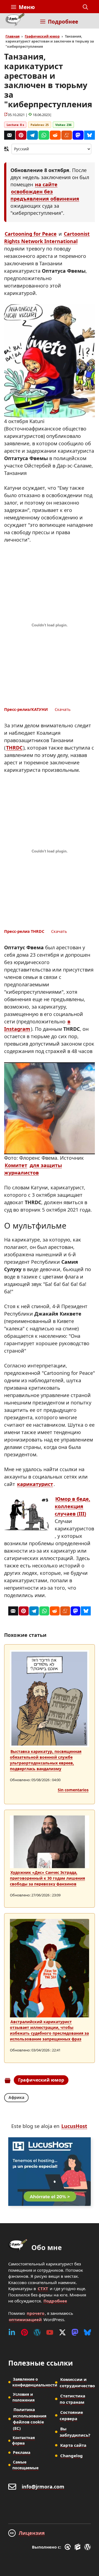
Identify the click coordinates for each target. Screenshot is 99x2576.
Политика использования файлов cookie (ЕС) (30, 2419)
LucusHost (74, 2126)
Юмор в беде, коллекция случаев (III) (72, 1506)
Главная (13, 36)
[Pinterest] (21, 135)
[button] (85, 7)
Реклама (22, 2452)
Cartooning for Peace (31, 234)
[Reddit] (55, 135)
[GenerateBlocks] (79, 2547)
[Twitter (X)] (62, 2332)
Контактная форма (24, 2440)
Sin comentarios (73, 1790)
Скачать (63, 709)
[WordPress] (37, 2332)
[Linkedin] (12, 2332)
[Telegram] (32, 135)
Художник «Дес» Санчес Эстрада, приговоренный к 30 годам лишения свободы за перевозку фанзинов (47, 1878)
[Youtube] (50, 2332)
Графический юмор (42, 36)
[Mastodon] (78, 135)
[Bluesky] (90, 135)
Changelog (71, 2456)
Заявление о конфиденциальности (35, 2382)
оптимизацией (25, 2319)
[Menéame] (67, 135)
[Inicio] (15, 21)
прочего (35, 2313)
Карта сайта (73, 2445)
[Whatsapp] (44, 135)
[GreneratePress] (69, 2547)
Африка (16, 2097)
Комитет (16, 1165)
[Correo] (10, 135)
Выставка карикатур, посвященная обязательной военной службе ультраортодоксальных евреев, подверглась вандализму (46, 1760)
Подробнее (55, 2301)
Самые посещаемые (25, 2465)
